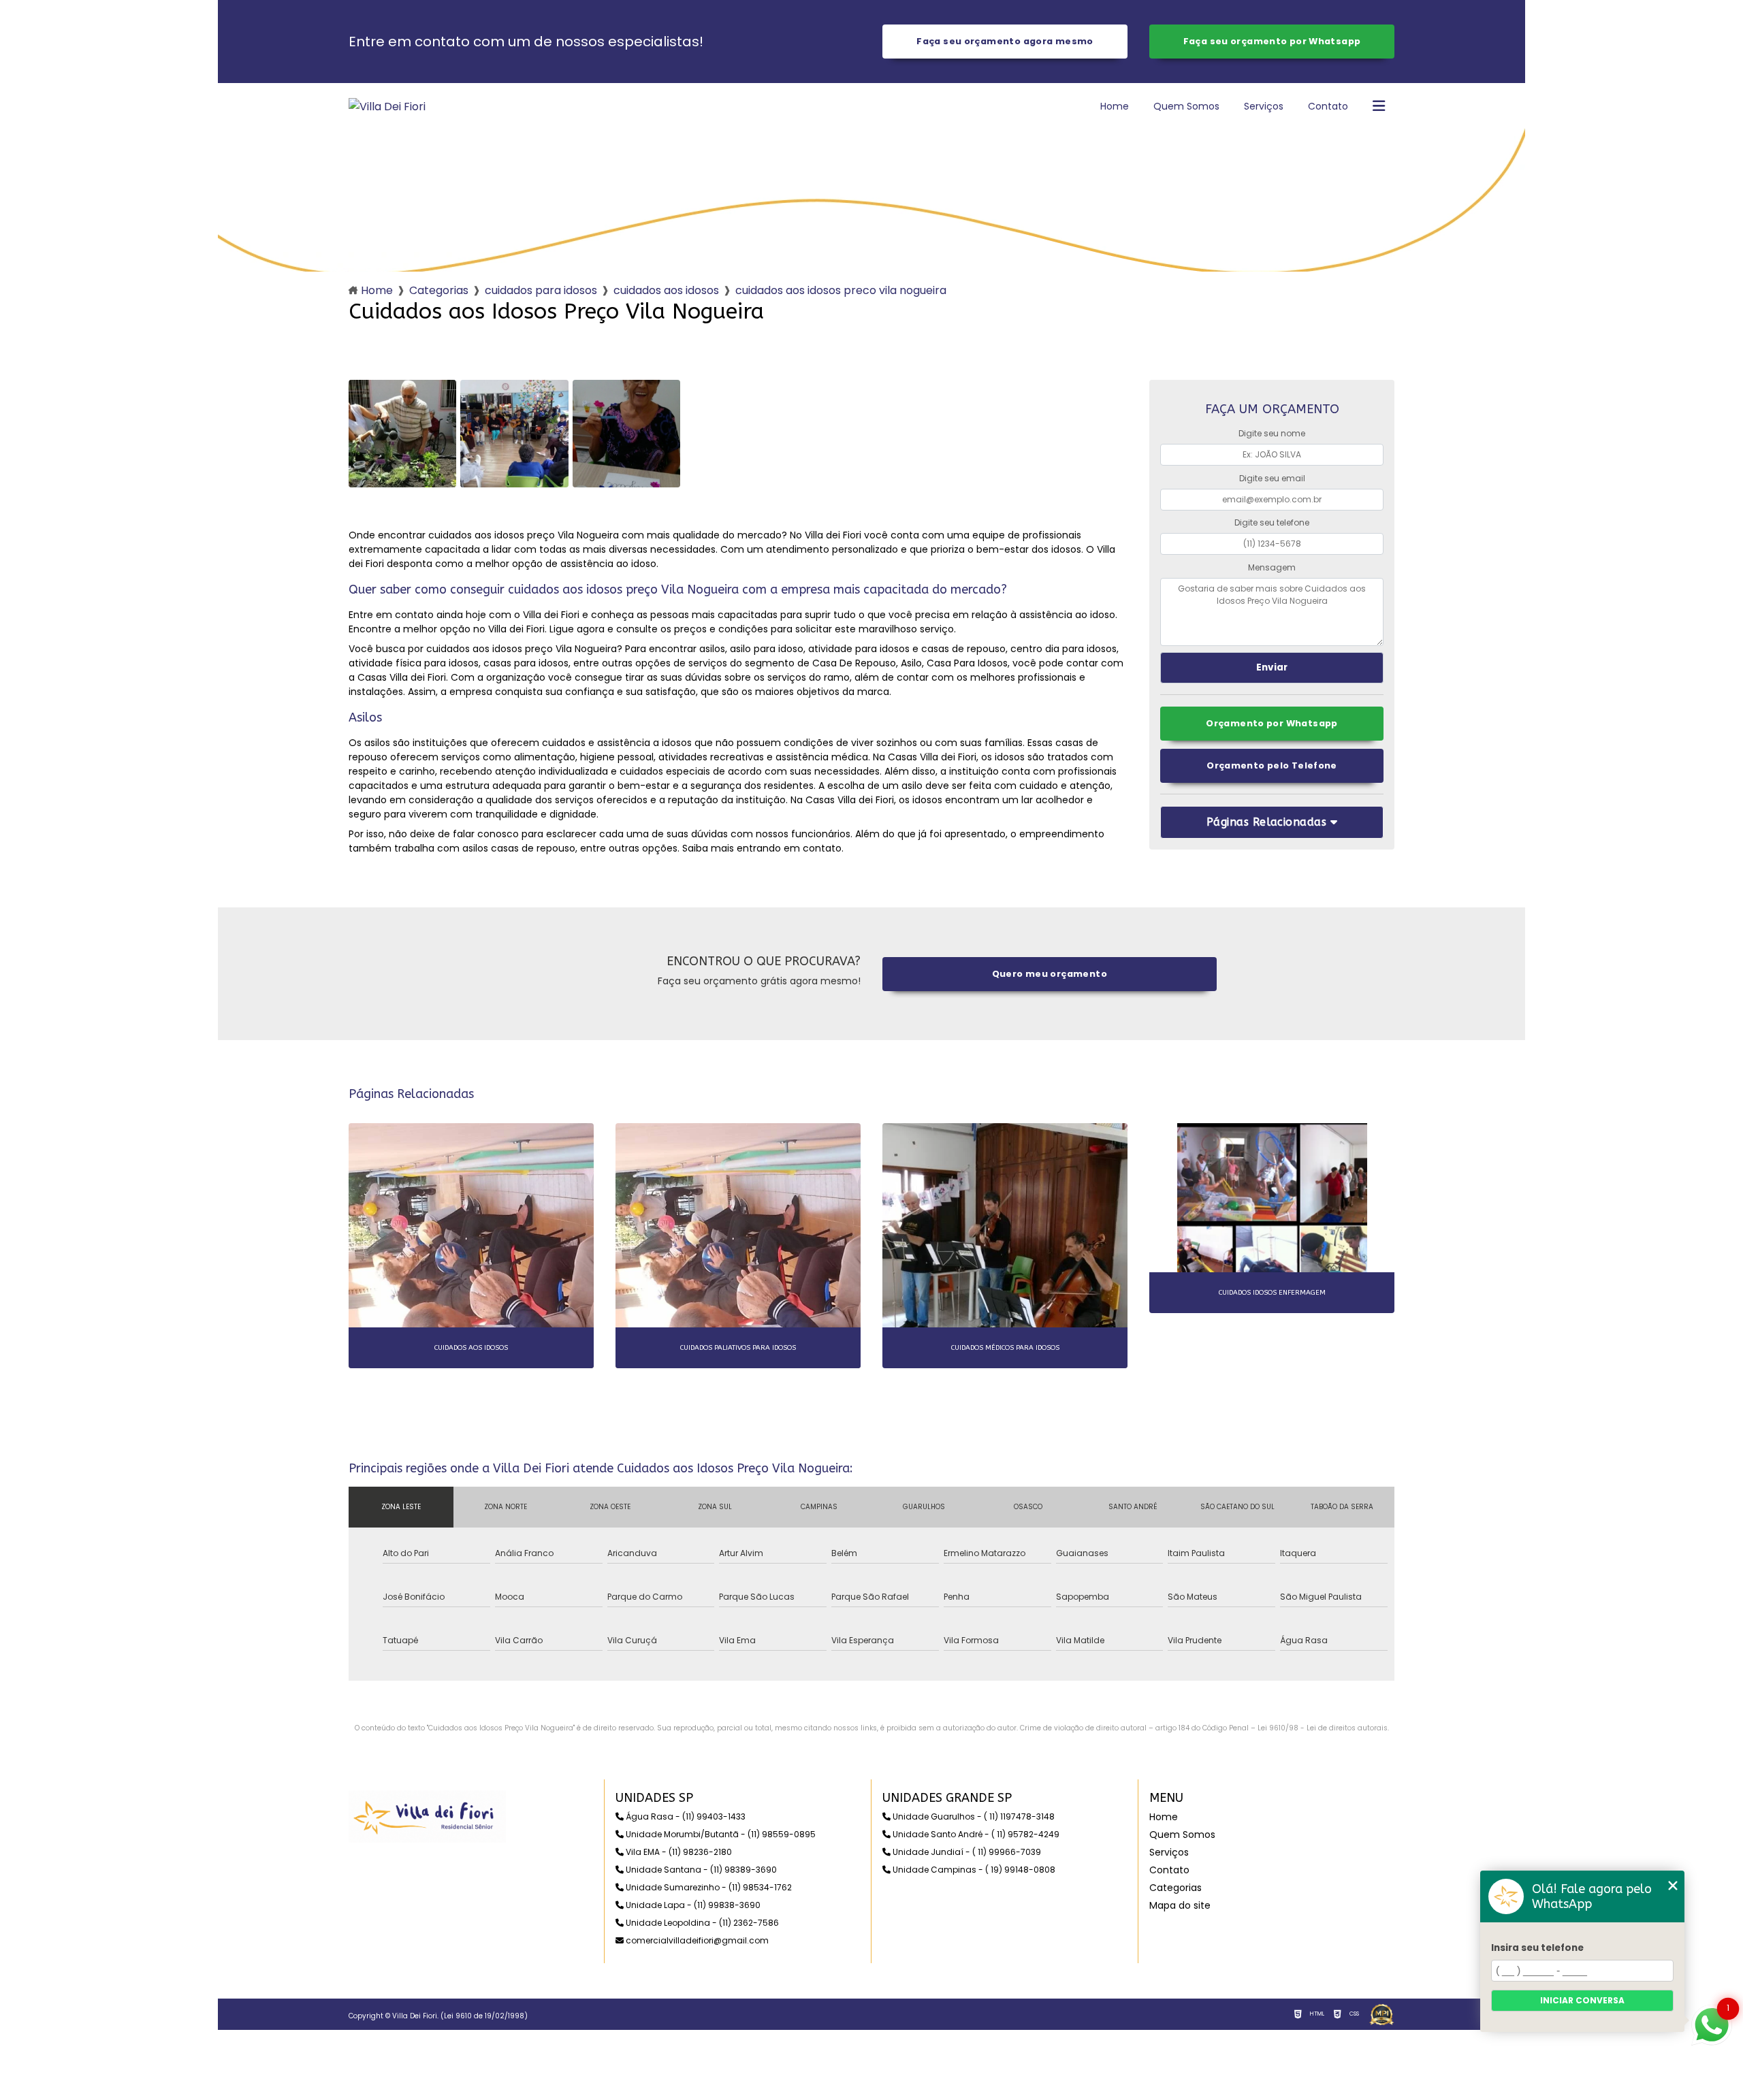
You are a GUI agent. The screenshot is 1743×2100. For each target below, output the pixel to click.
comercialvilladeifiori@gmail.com (696, 1940)
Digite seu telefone (1272, 522)
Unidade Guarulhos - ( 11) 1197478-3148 (973, 1816)
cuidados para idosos (541, 290)
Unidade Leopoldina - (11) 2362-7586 (701, 1923)
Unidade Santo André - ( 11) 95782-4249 (975, 1834)
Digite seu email (1272, 478)
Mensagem (1272, 567)
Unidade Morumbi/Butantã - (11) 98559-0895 (720, 1834)
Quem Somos (1186, 106)
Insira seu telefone (1537, 1948)
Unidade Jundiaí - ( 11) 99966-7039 (966, 1852)
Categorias (439, 290)
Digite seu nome (1272, 433)
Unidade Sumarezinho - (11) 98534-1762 (708, 1887)
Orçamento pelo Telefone (1272, 765)
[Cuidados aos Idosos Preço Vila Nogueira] (402, 434)
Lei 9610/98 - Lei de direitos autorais (1323, 1728)
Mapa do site (1180, 1905)
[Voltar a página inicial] (387, 107)
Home (1115, 106)
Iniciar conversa (1582, 2000)
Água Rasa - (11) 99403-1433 (685, 1816)
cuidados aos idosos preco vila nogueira (841, 290)
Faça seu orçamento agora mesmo (1005, 41)
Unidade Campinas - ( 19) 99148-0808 (973, 1870)
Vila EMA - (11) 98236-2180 (678, 1852)
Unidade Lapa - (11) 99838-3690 (692, 1905)
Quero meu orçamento (1050, 974)
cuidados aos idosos (666, 290)
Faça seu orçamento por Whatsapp (1272, 41)
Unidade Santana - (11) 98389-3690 (700, 1870)
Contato (1328, 106)
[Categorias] (1379, 107)
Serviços (1264, 106)
